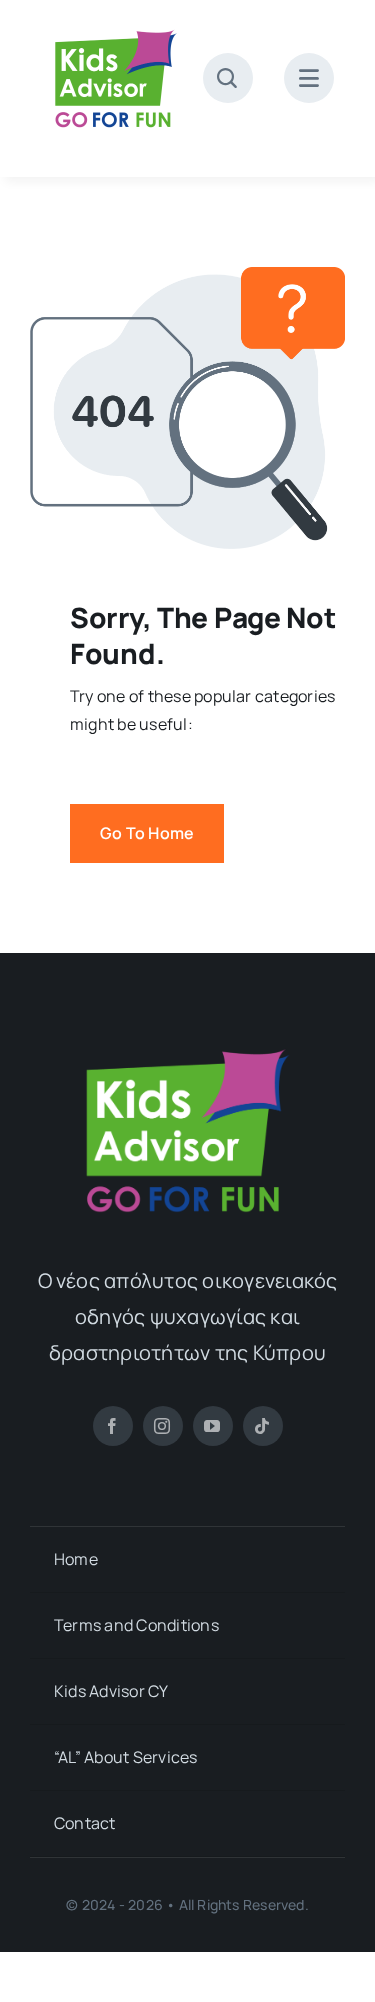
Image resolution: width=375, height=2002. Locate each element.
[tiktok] (263, 1426)
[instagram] (163, 1426)
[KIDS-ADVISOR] (116, 28)
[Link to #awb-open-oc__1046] (228, 78)
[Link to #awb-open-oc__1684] (309, 78)
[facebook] (113, 1426)
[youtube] (213, 1426)
